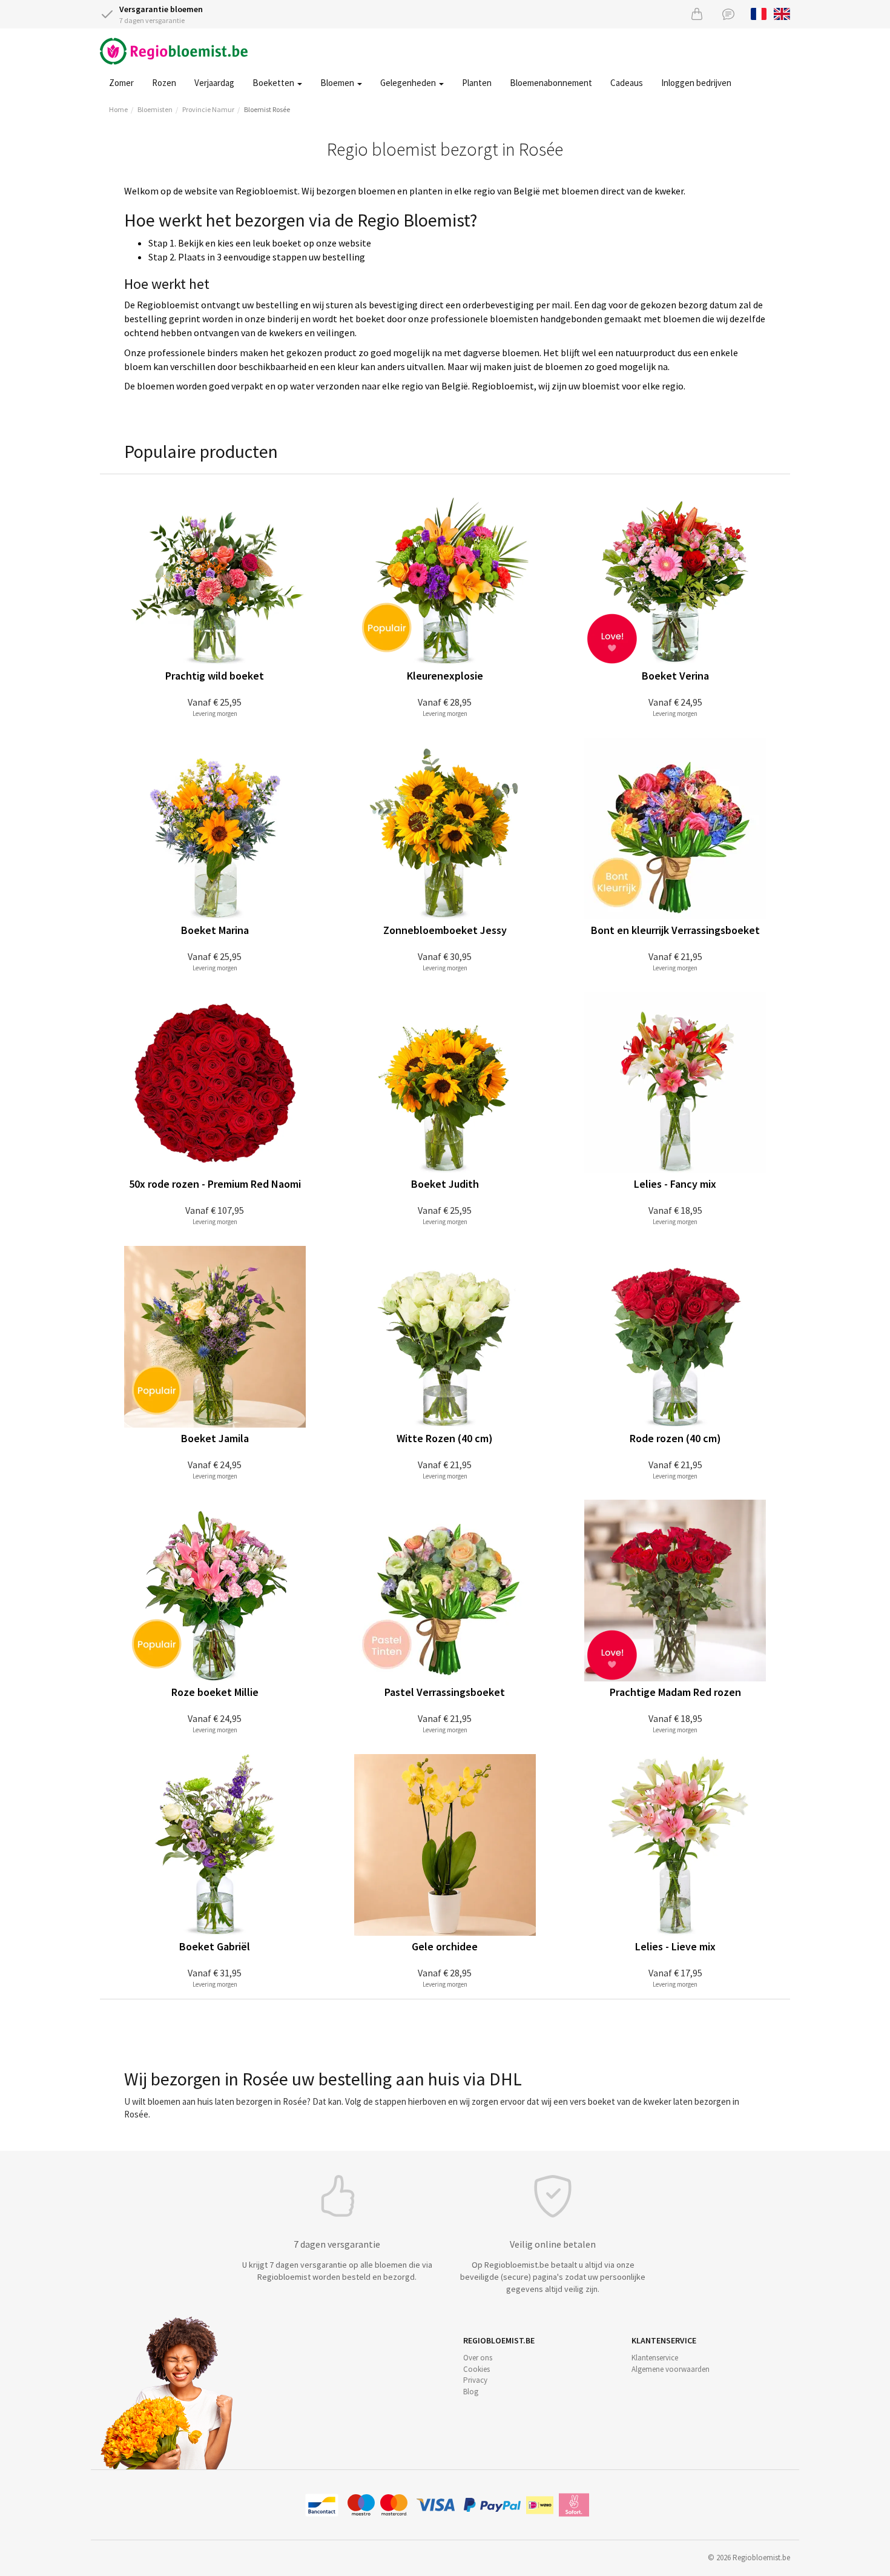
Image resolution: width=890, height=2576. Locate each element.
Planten (477, 83)
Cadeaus (627, 83)
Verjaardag (214, 83)
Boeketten (274, 83)
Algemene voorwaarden (671, 2369)
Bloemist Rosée (267, 109)
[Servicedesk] (728, 14)
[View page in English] (782, 13)
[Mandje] (697, 14)
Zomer (121, 83)
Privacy (475, 2380)
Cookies (476, 2369)
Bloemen (338, 83)
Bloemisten (155, 109)
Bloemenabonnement (551, 83)
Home (118, 109)
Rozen (164, 83)
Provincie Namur (208, 109)
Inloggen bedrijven (696, 83)
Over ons (478, 2358)
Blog (471, 2392)
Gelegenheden (409, 83)
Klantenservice (655, 2358)
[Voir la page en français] (759, 13)
